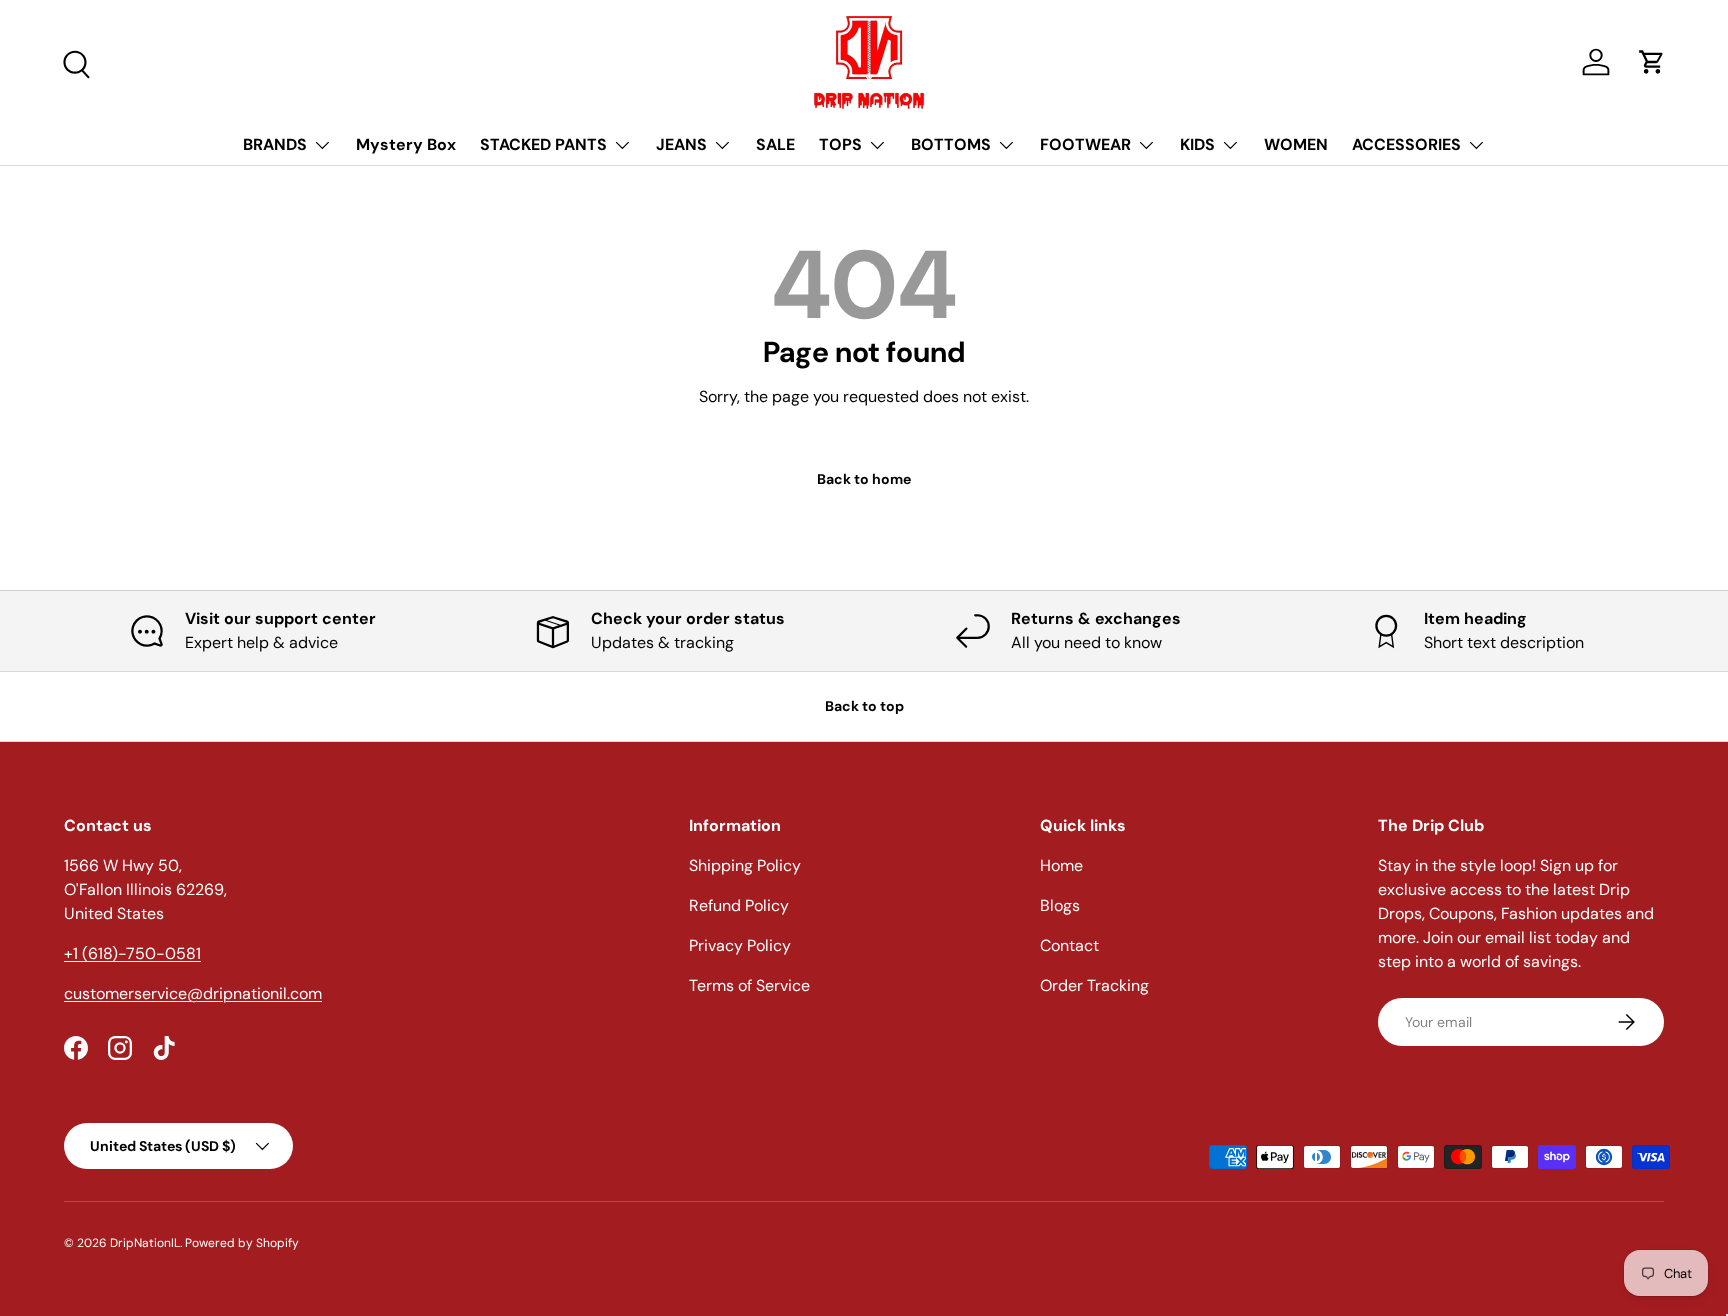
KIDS (1197, 144)
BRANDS (275, 144)
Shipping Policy (745, 865)
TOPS (840, 144)
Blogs (1060, 905)
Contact (1069, 945)
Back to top (864, 706)
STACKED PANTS (543, 144)
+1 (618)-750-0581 (132, 953)
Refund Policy (739, 905)
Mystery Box (406, 144)
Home (1061, 865)
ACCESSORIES (1406, 144)
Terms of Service (749, 985)
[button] (1652, 62)
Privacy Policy (740, 945)
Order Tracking (1094, 985)
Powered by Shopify (242, 1243)
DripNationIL (145, 1243)
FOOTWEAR (1085, 144)
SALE (775, 144)
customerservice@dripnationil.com (193, 993)
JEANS (681, 144)
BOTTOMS (951, 144)
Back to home (864, 479)
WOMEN (1296, 144)
